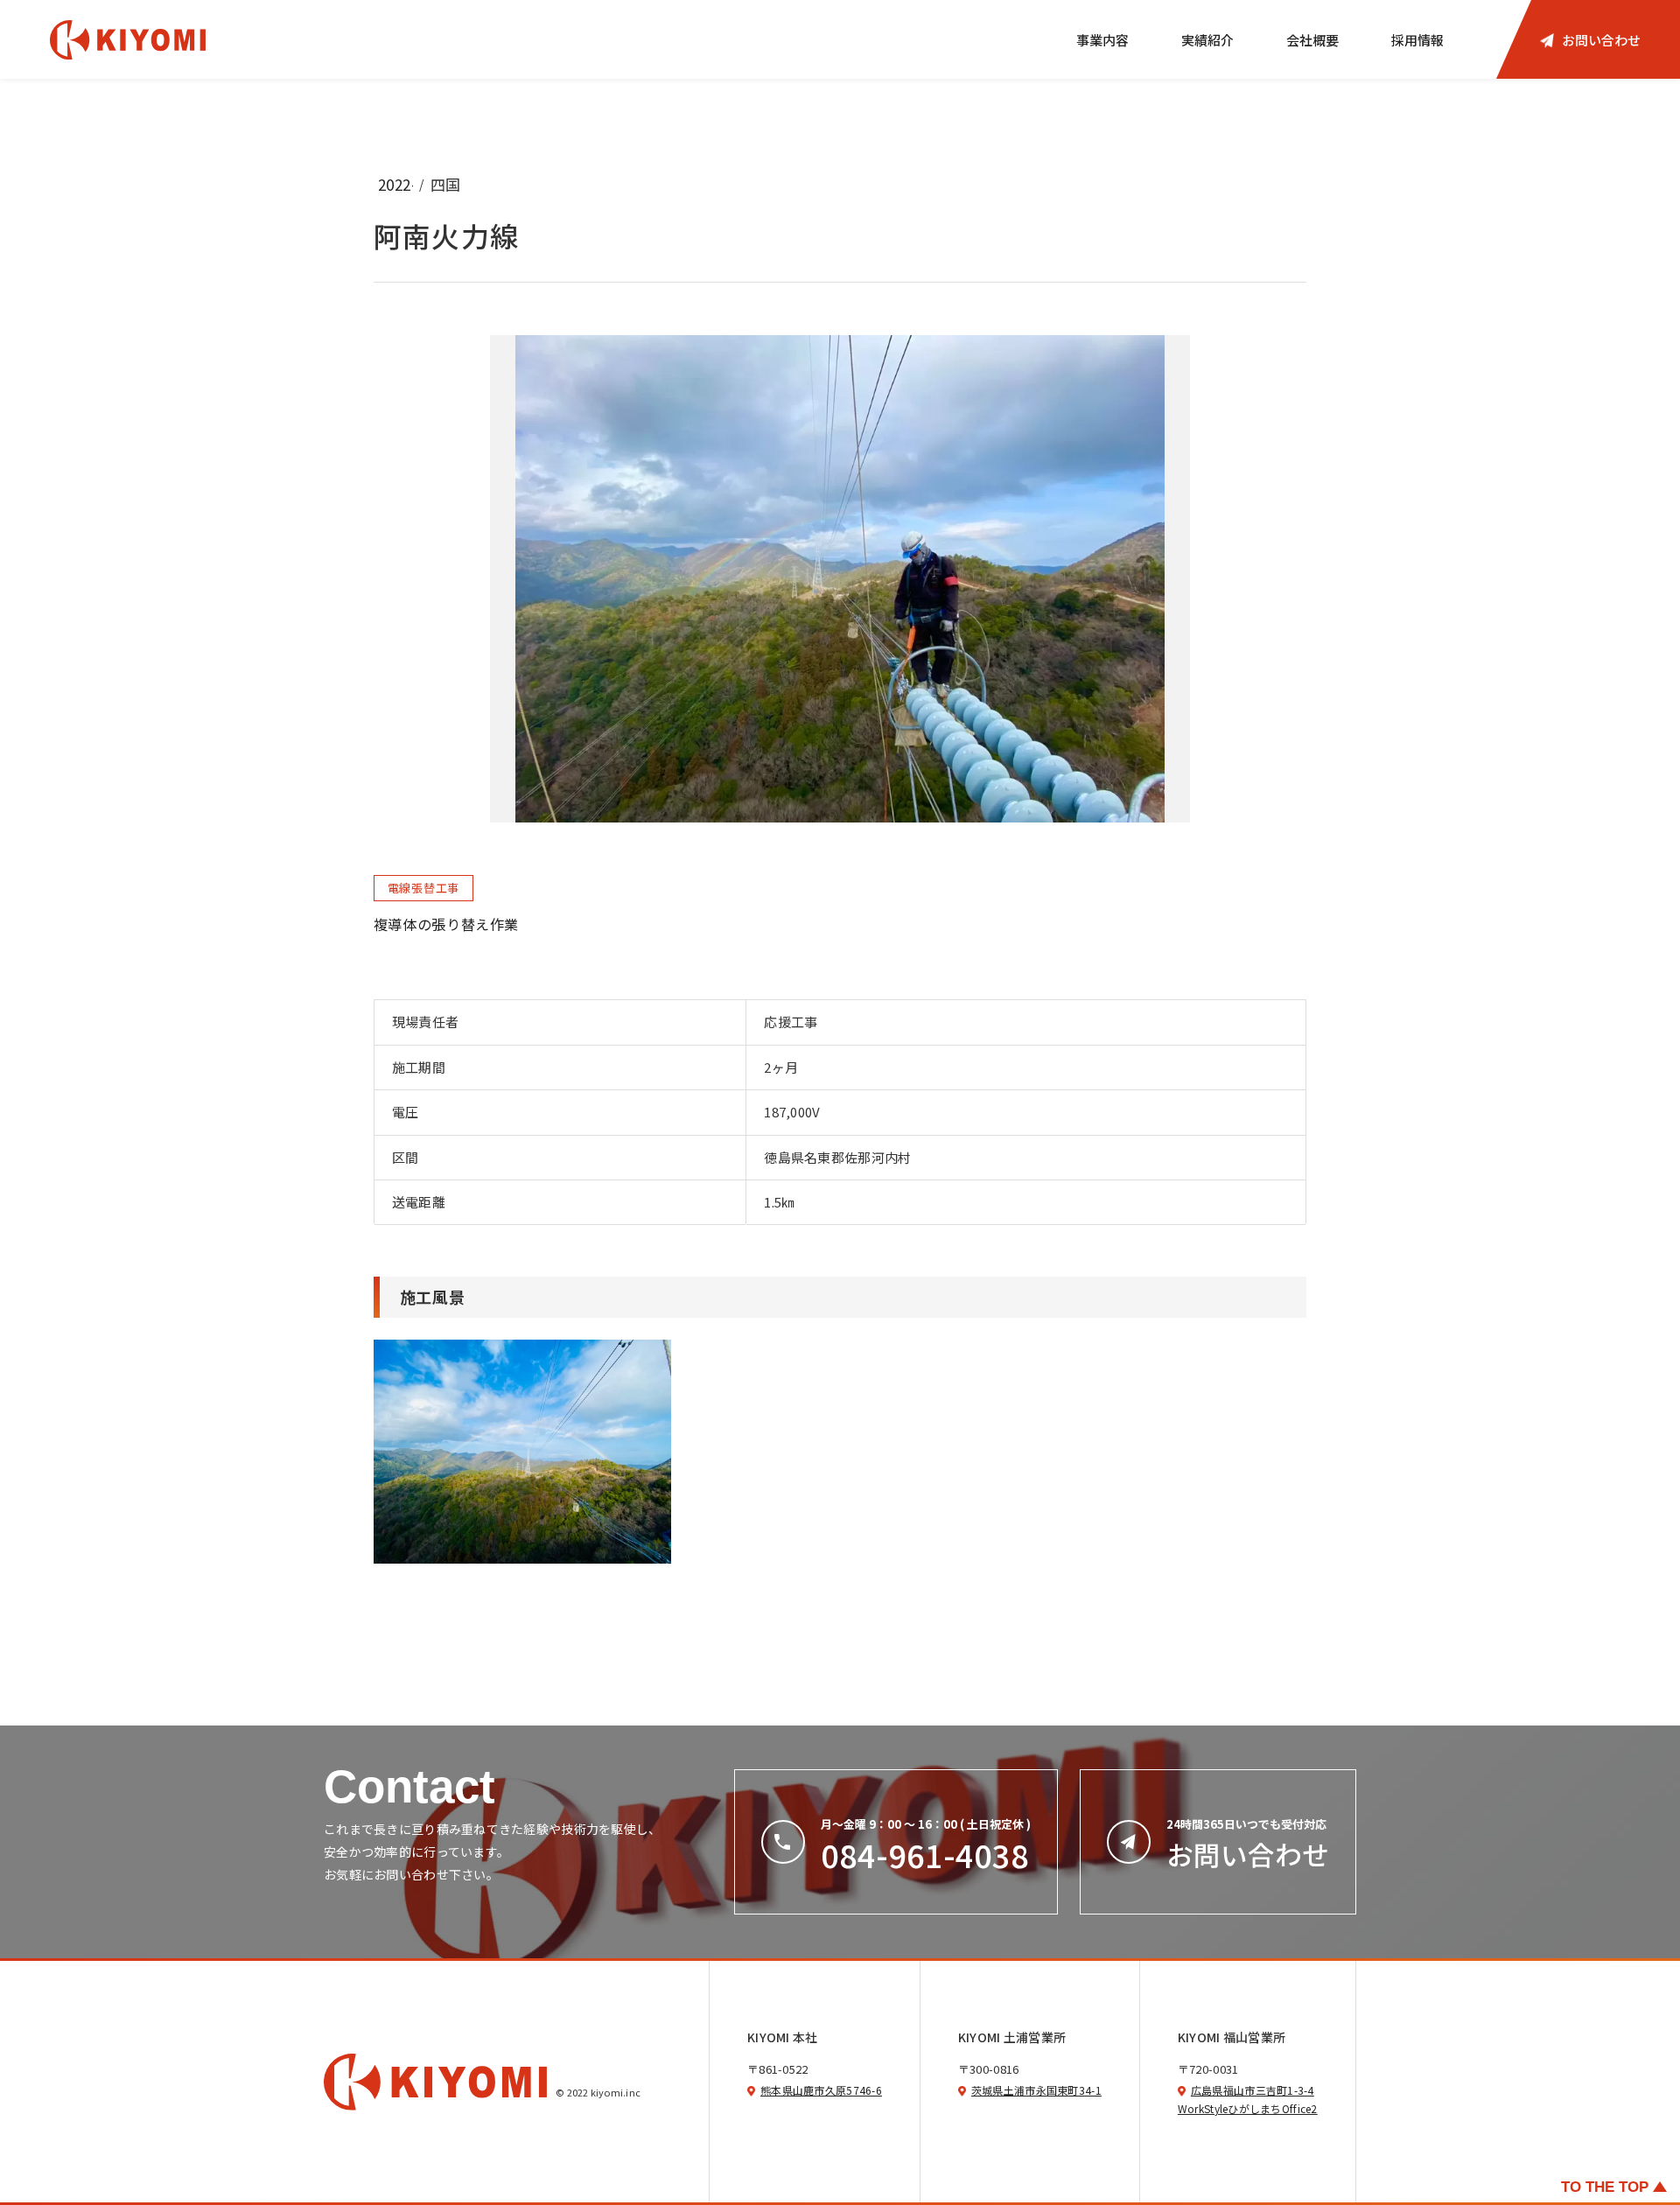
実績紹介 (1207, 40)
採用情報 (1417, 40)
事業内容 (1102, 40)
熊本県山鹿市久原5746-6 (821, 2090)
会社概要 (1312, 40)
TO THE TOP (1605, 2187)
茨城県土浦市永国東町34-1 (1036, 2090)
